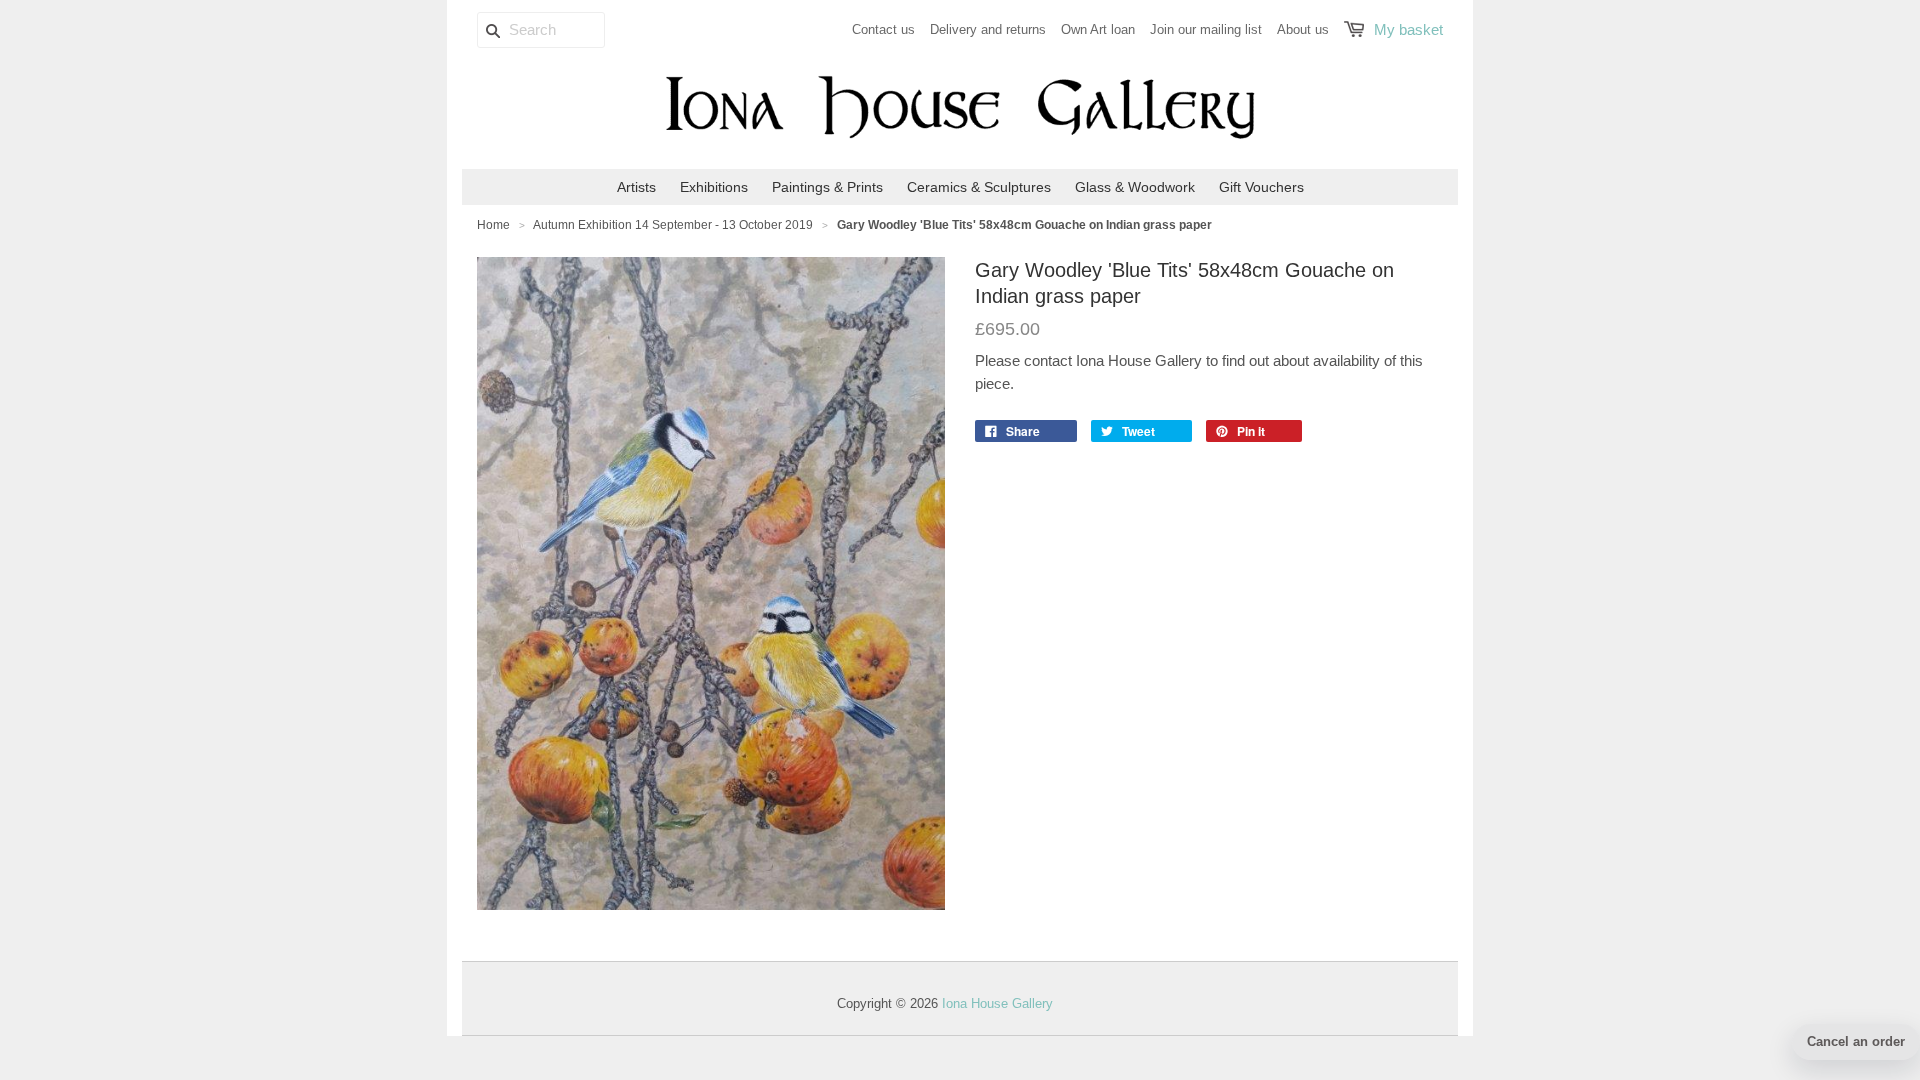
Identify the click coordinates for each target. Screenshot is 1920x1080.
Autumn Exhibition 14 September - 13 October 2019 (673, 225)
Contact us (883, 29)
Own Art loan (1098, 29)
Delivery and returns (988, 29)
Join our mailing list (1206, 29)
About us (1303, 29)
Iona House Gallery (997, 1003)
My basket (1408, 29)
